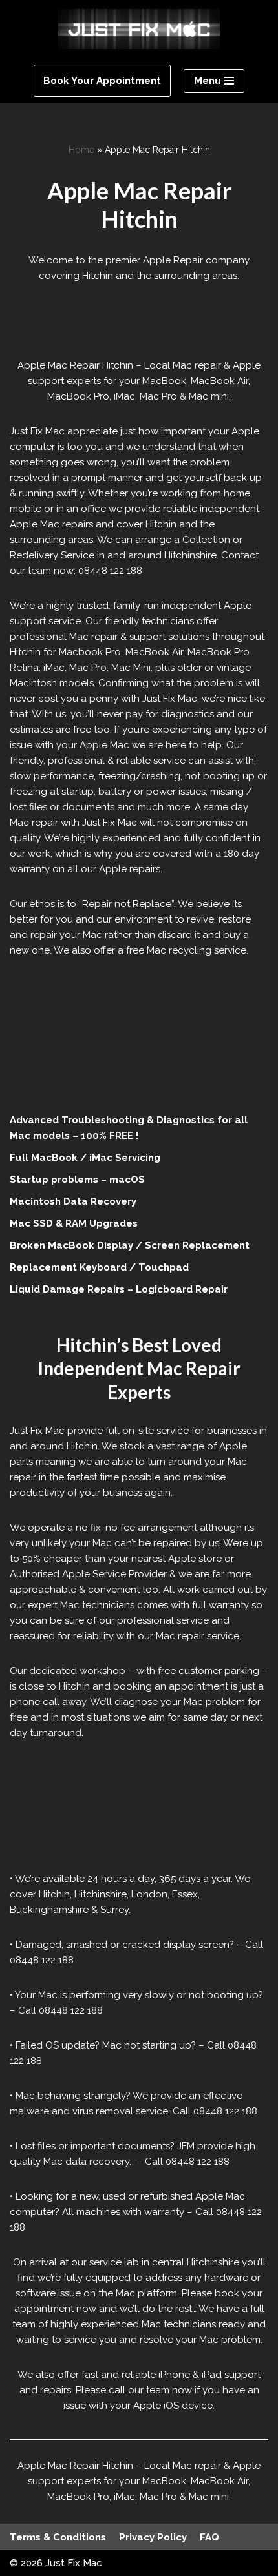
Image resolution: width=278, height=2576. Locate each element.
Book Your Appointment (102, 81)
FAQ (209, 2537)
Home (81, 150)
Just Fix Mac (74, 2563)
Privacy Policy (153, 2537)
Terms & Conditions (58, 2537)
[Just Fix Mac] (139, 29)
